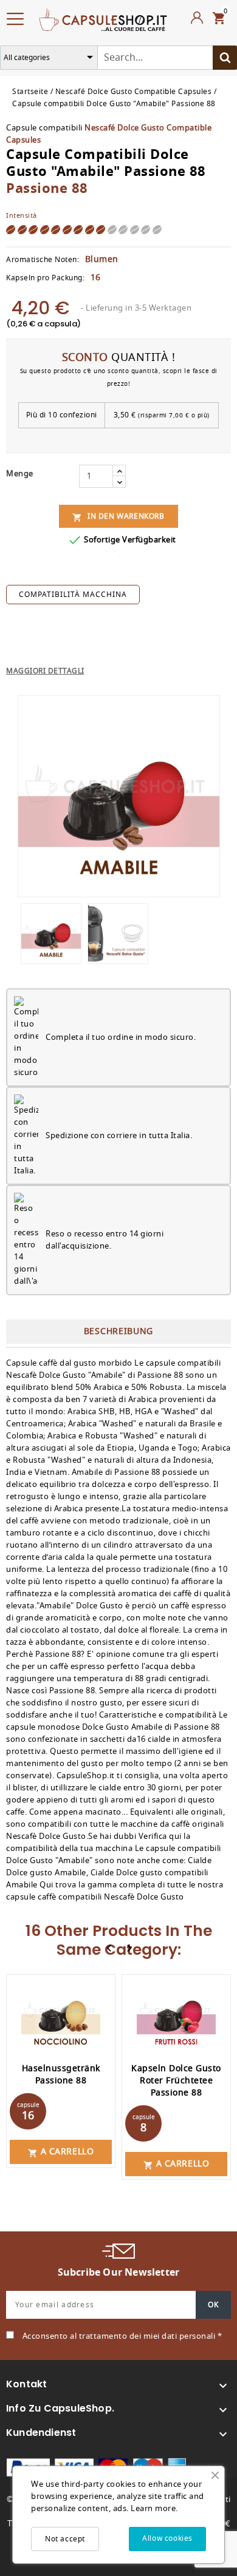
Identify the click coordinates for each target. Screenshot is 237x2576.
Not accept (65, 2539)
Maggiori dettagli (45, 671)
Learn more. (154, 2508)
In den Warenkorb (118, 517)
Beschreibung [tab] (118, 1331)
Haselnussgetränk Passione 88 (61, 2075)
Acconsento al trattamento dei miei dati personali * (122, 2336)
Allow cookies (167, 2538)
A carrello (61, 2152)
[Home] (103, 18)
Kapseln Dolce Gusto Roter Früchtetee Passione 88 (176, 2081)
